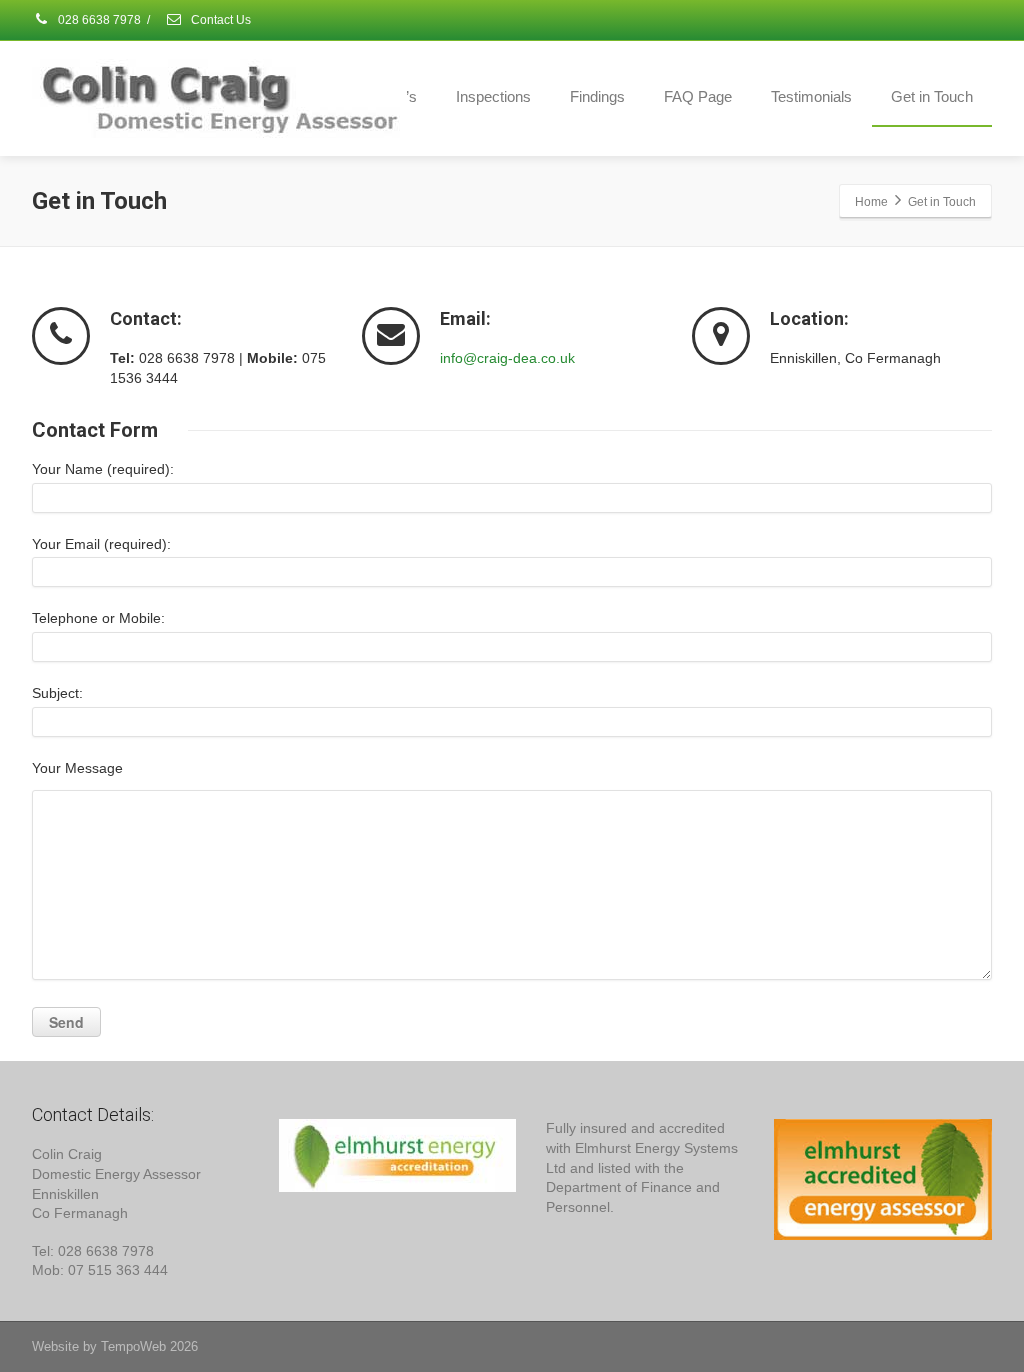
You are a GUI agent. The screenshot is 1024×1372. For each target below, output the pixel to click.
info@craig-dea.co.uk (507, 358)
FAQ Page (698, 96)
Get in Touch (932, 96)
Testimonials (811, 96)
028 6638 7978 (98, 20)
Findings (597, 96)
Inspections (493, 96)
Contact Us (219, 20)
